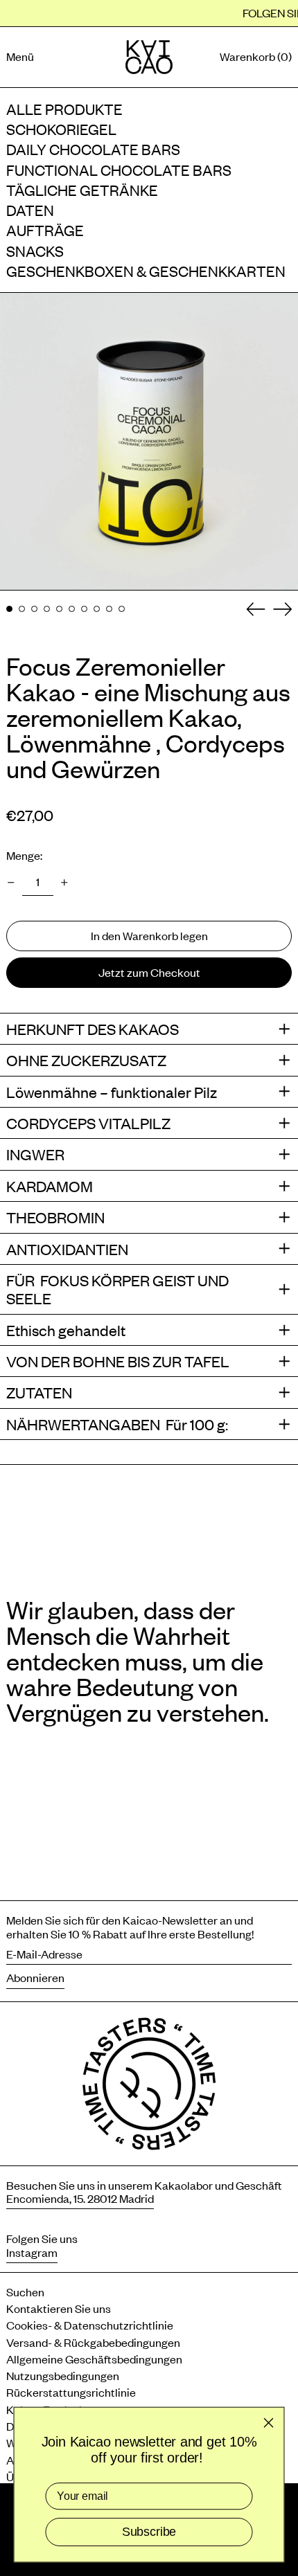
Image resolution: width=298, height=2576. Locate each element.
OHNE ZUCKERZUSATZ (86, 1060)
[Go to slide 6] (72, 609)
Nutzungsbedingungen (63, 2375)
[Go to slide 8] (97, 609)
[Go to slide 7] (84, 609)
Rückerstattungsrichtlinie (71, 2392)
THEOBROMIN (55, 1217)
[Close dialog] (268, 2422)
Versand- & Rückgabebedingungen (93, 2342)
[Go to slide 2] (22, 609)
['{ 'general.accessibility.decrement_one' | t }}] (11, 883)
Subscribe (149, 2532)
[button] (256, 57)
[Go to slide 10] (122, 609)
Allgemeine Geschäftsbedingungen (94, 2359)
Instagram (32, 2252)
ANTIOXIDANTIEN (67, 1249)
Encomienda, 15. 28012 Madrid (80, 2198)
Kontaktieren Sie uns (59, 2308)
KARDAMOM (50, 1186)
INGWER (35, 1154)
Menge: (24, 855)
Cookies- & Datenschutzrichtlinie (90, 2325)
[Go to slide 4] (47, 609)
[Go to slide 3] (34, 609)
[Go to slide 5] (59, 609)
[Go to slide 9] (109, 609)
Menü (20, 56)
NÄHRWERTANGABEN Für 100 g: (119, 1424)
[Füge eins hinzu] (64, 883)
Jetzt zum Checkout (149, 972)
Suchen (25, 2291)
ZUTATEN (39, 1392)
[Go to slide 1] (9, 609)
